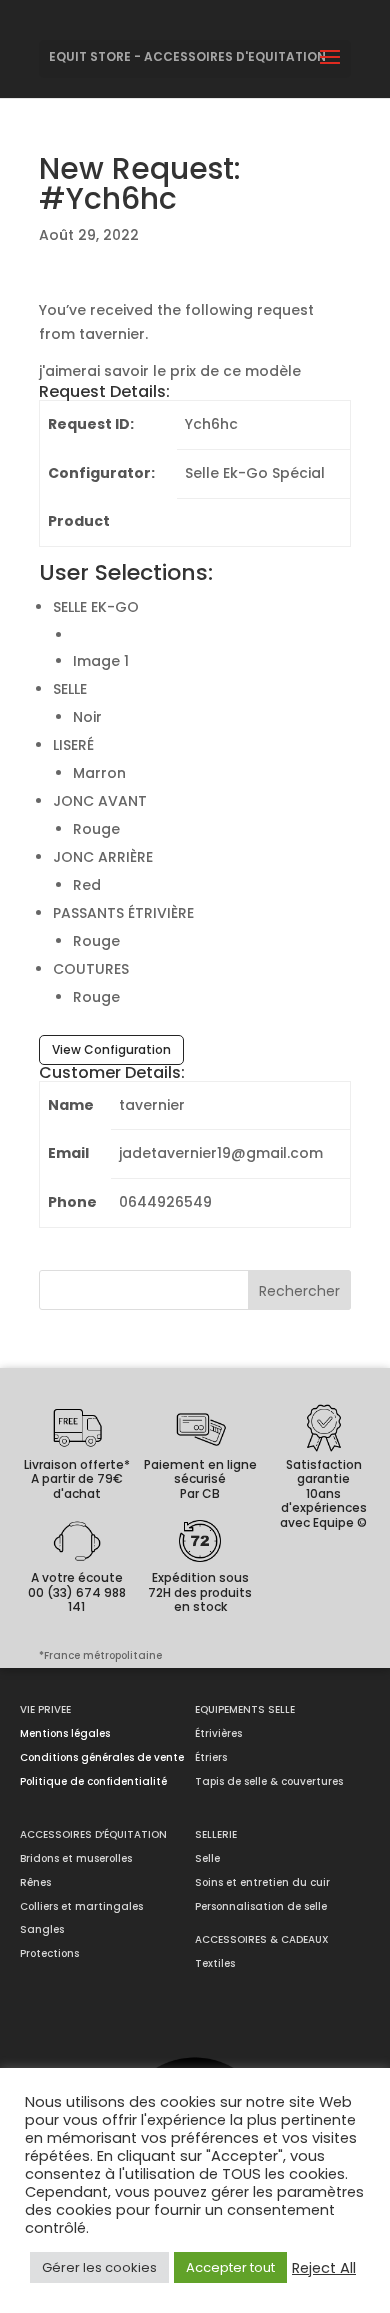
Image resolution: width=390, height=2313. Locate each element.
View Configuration (111, 1049)
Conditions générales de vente (102, 1757)
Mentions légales (65, 1733)
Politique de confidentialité (93, 1781)
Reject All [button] (324, 2268)
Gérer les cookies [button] (99, 2267)
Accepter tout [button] (230, 2267)
